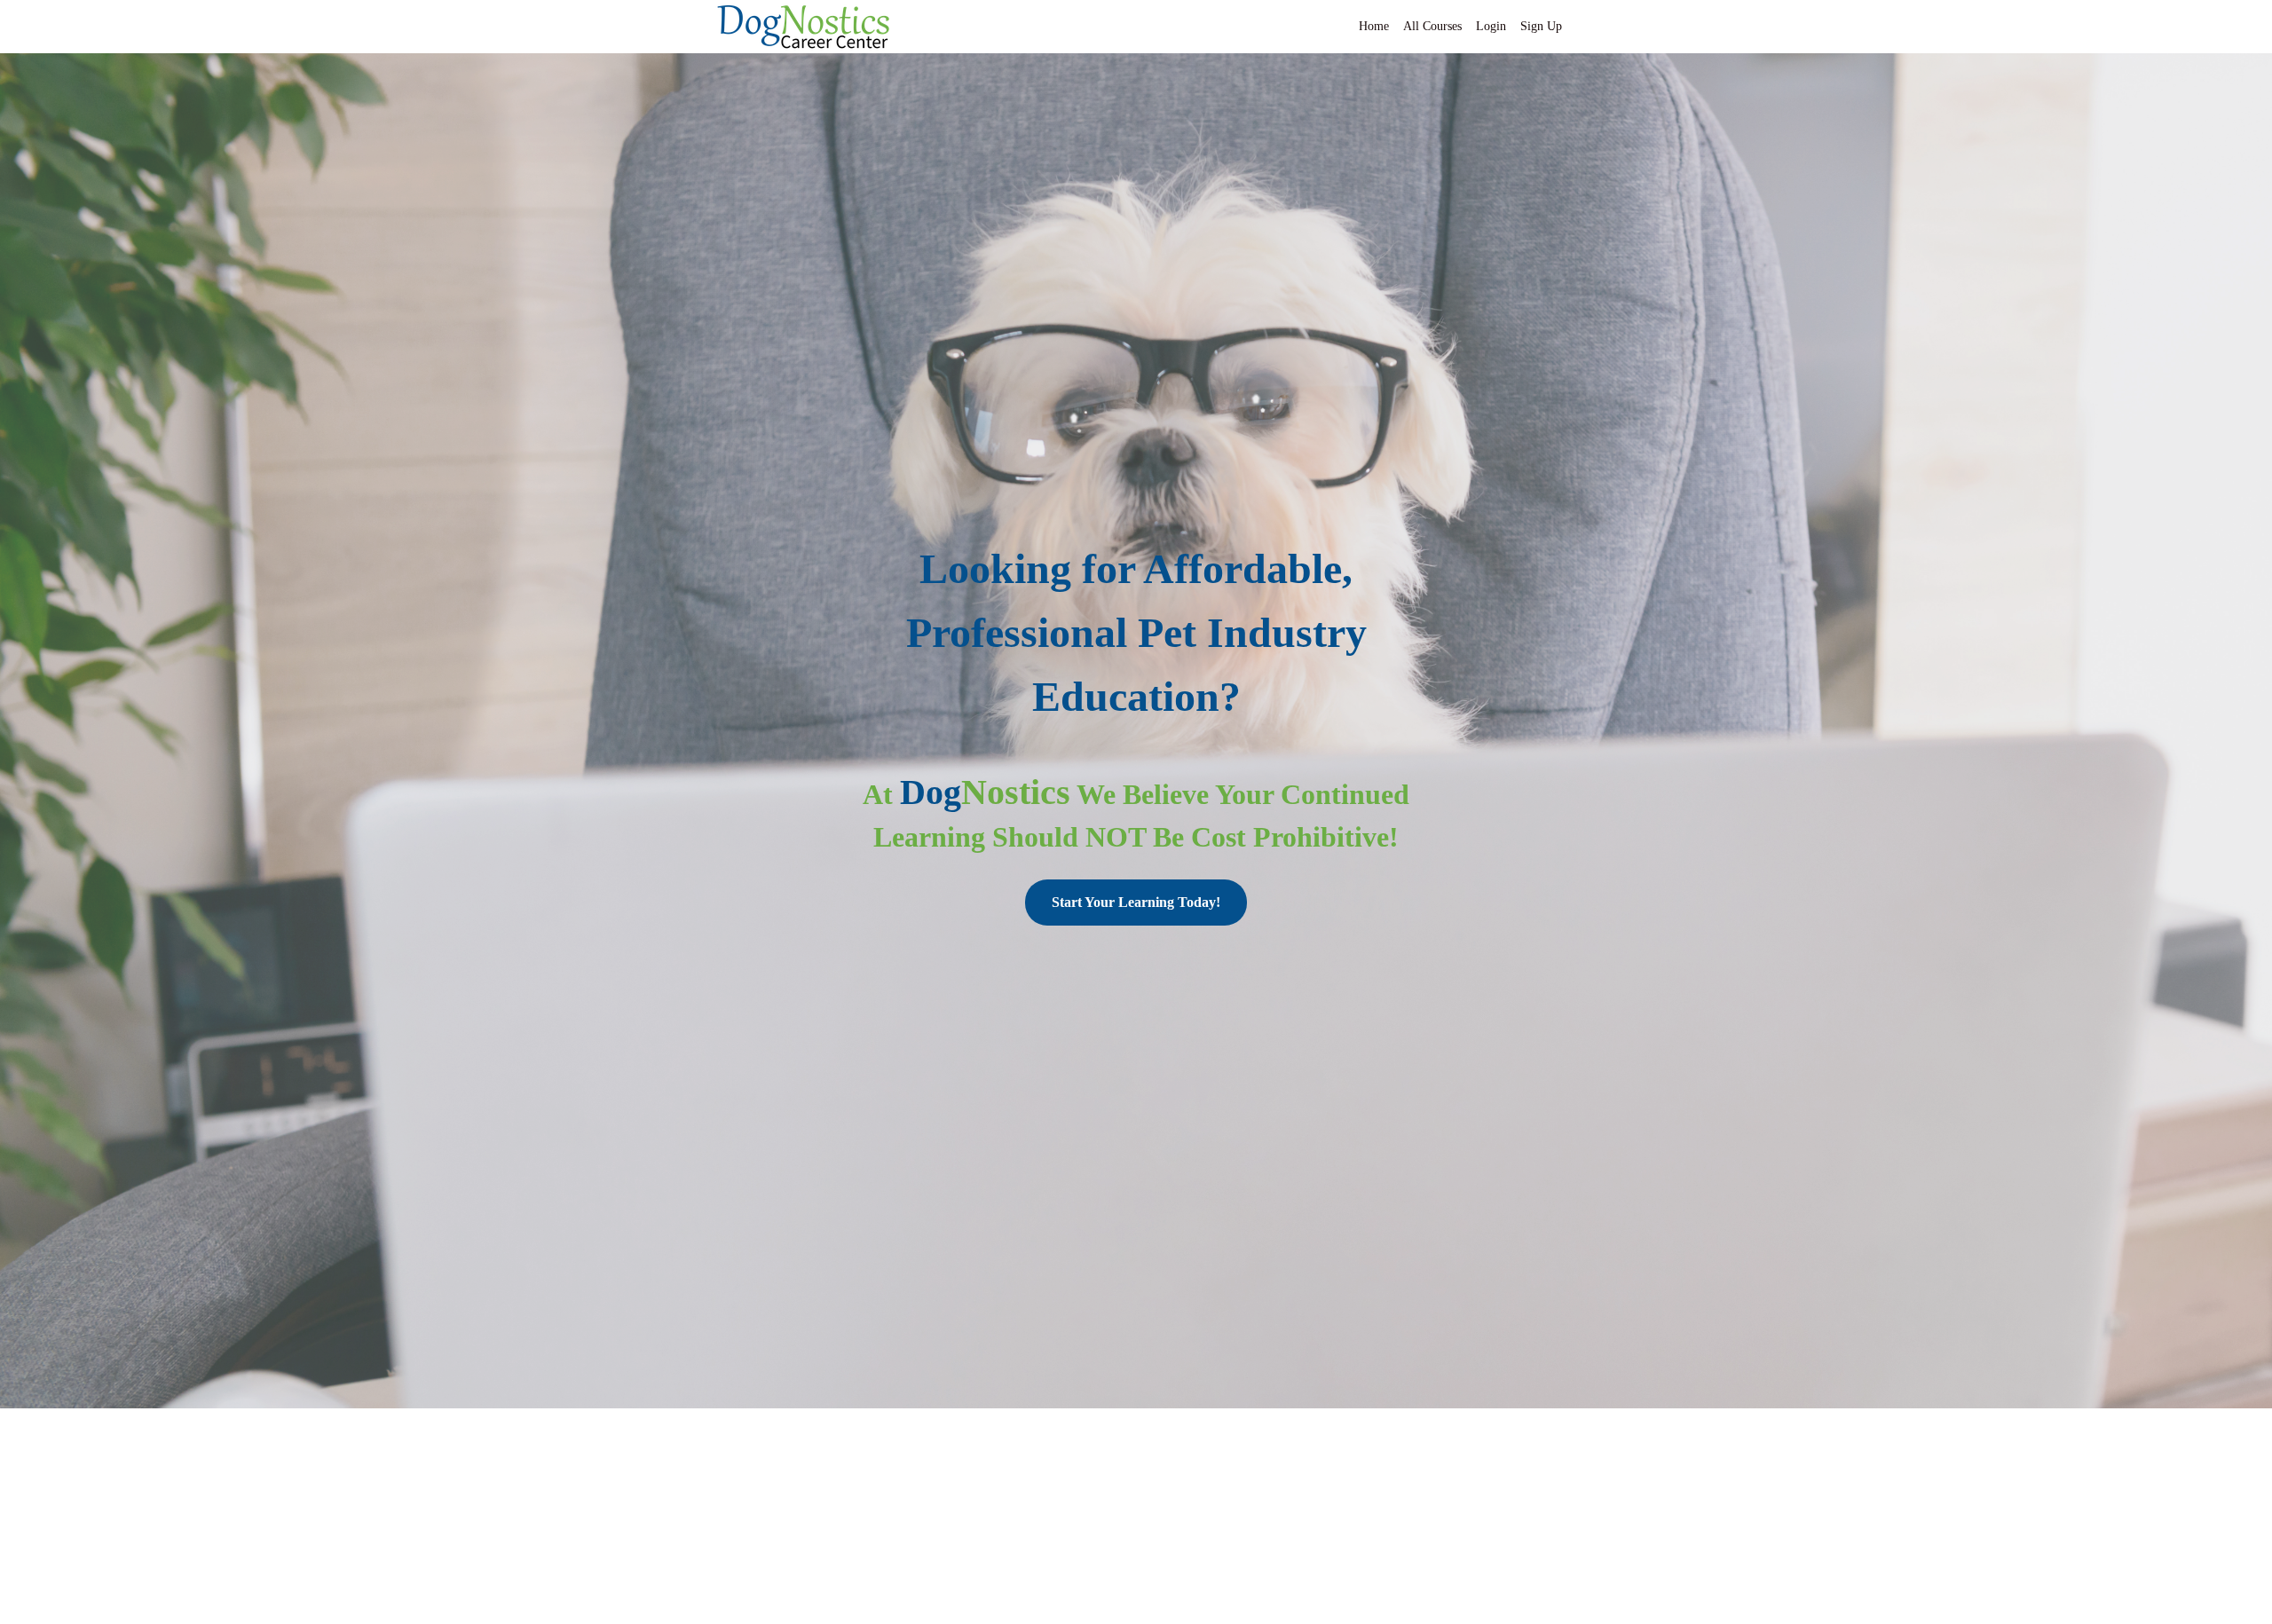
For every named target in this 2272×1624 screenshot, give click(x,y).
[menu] (1453, 27)
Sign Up (1541, 26)
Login (1491, 26)
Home (1374, 26)
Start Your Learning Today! (1136, 902)
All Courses (1432, 26)
